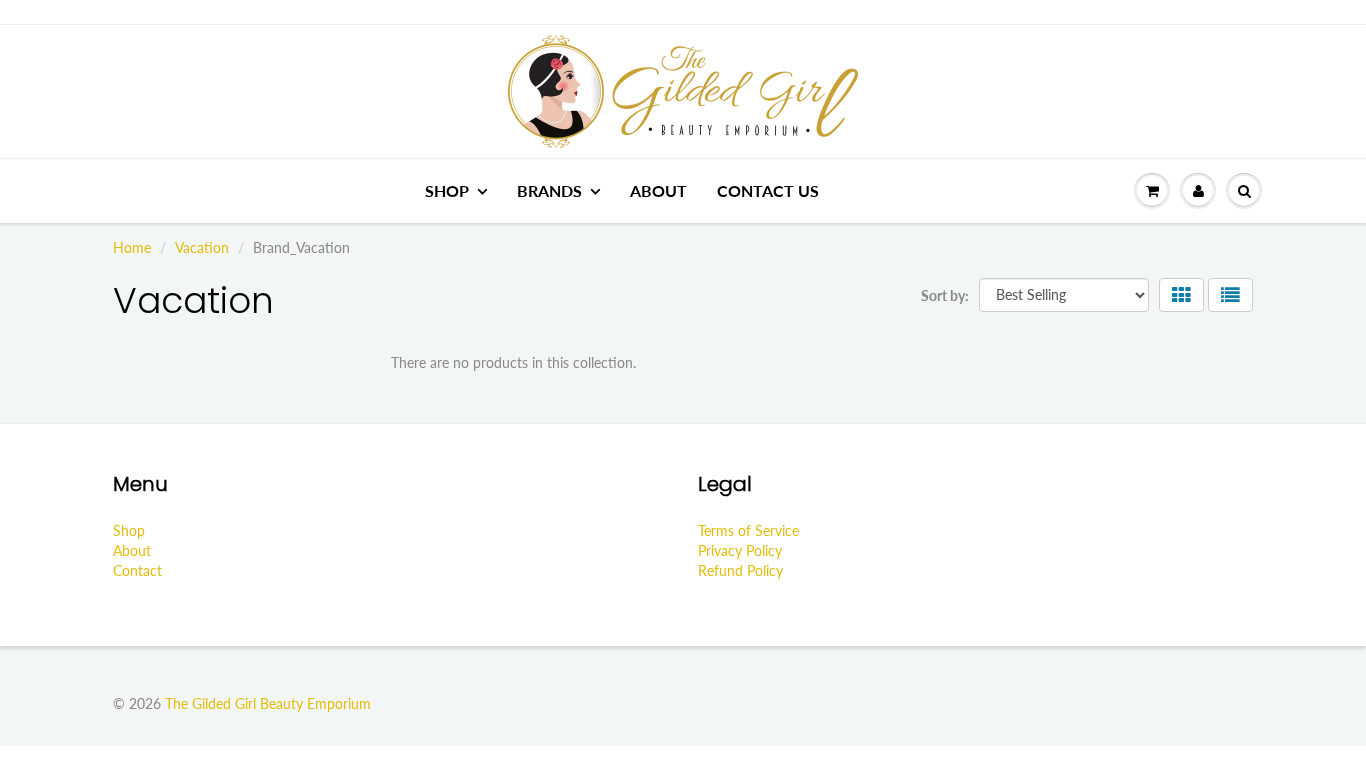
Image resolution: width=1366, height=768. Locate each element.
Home (132, 247)
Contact (137, 570)
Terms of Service (748, 530)
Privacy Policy (740, 550)
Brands (549, 190)
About (658, 190)
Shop (447, 190)
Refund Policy (740, 570)
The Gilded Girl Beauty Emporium (268, 703)
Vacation (202, 247)
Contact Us (768, 190)
